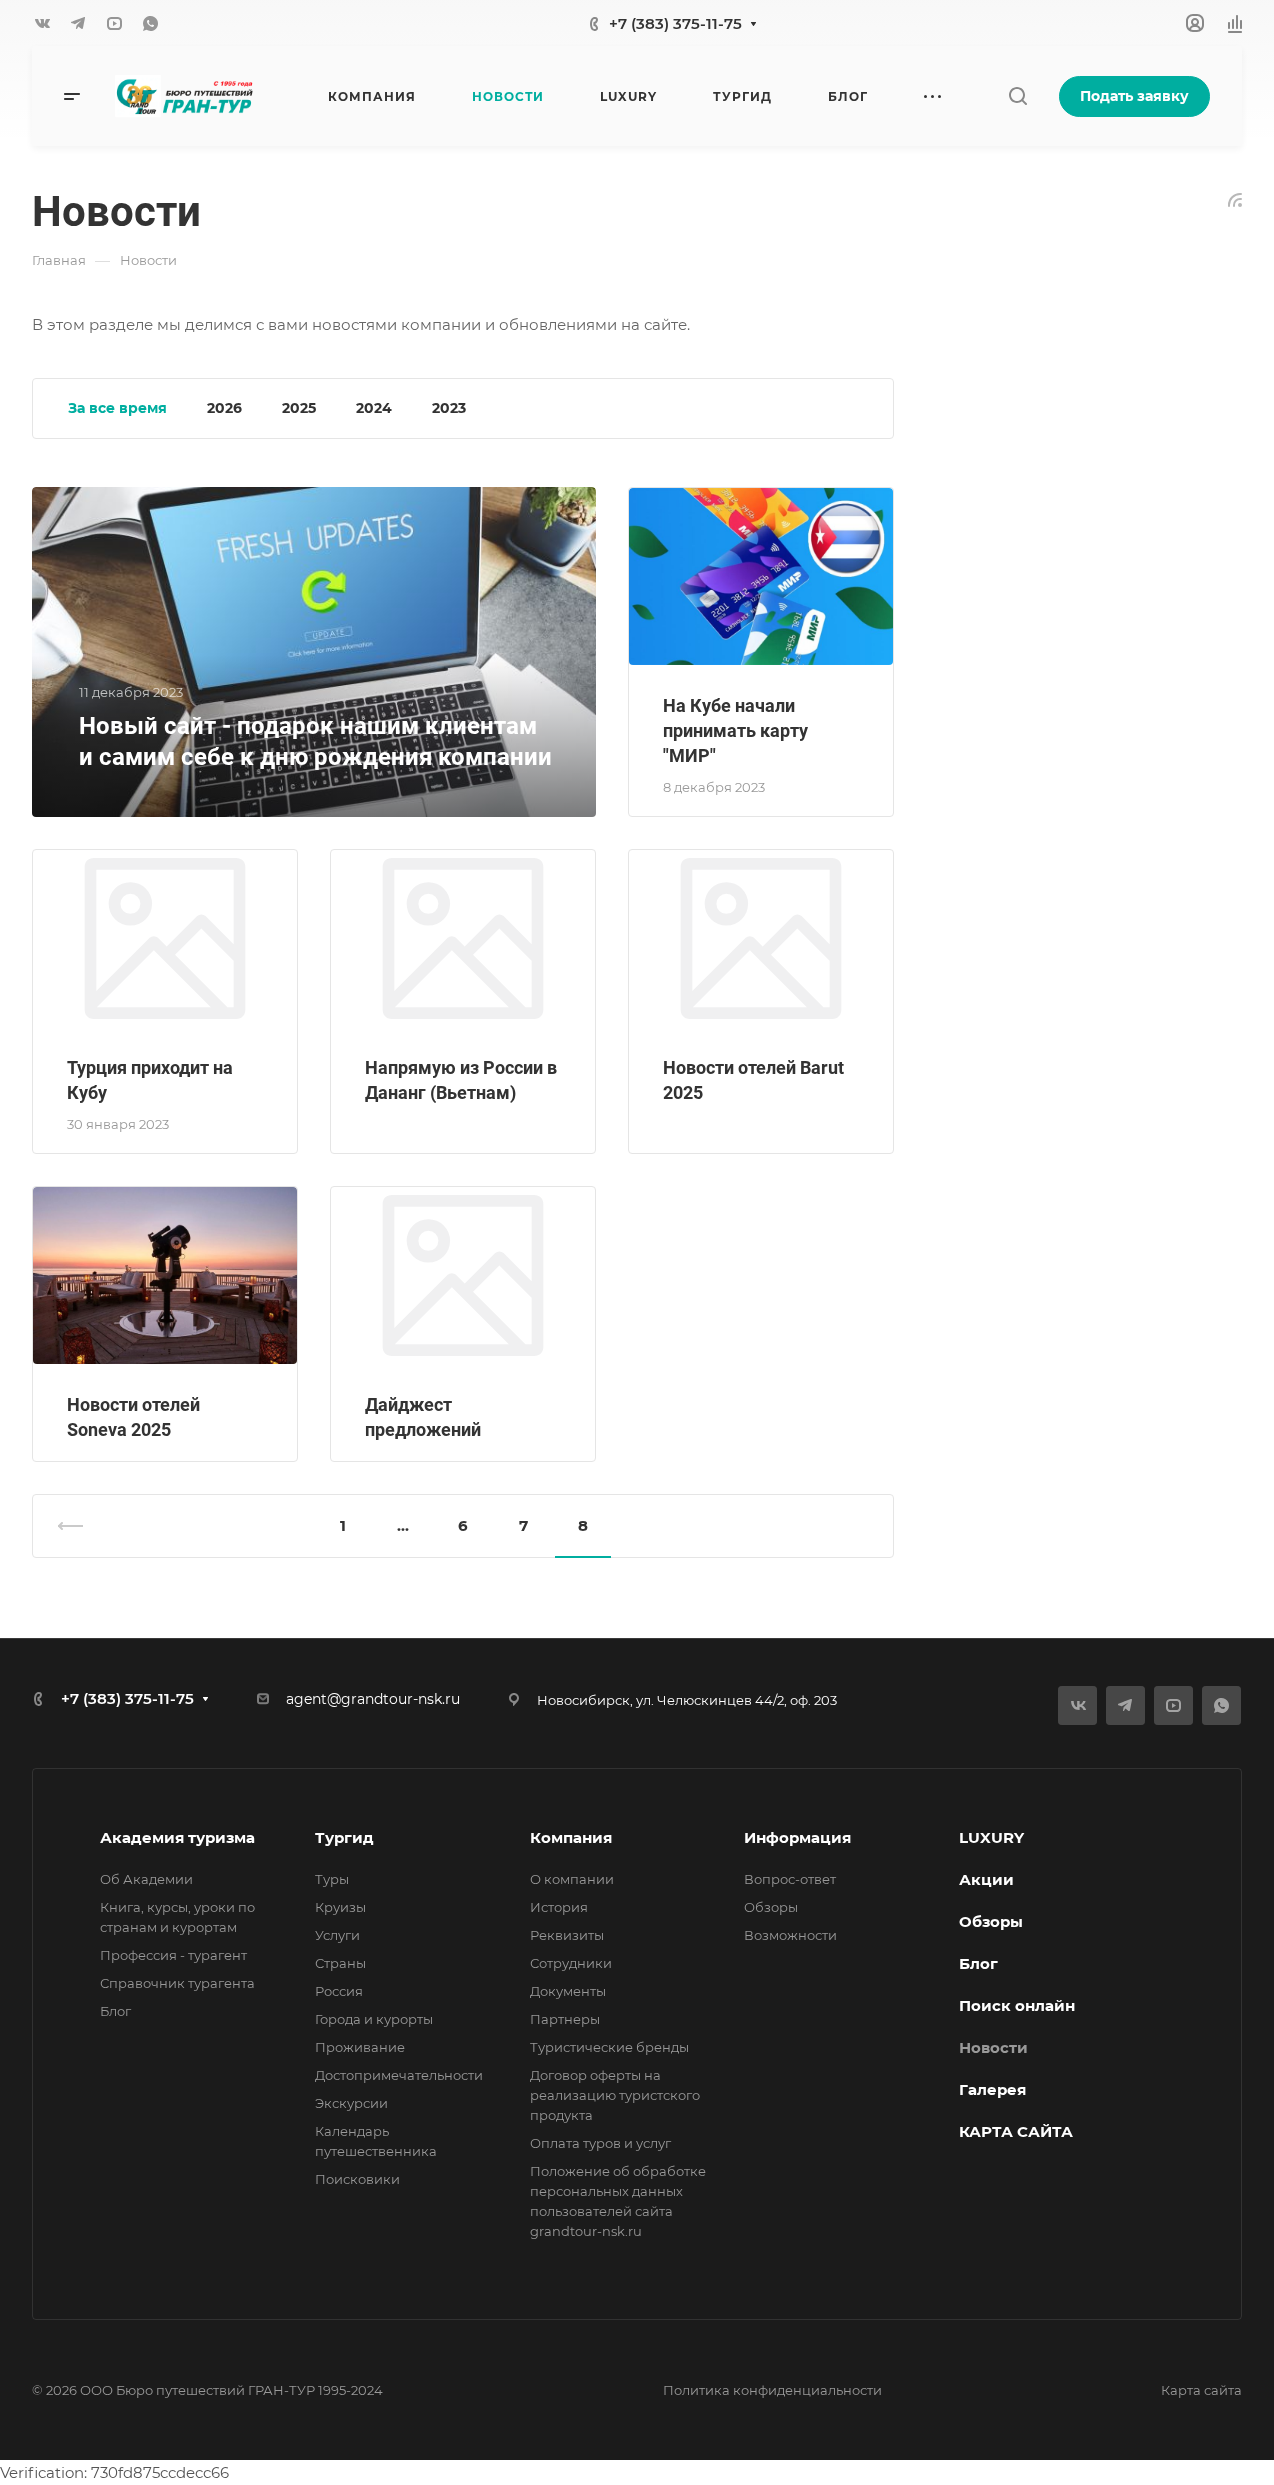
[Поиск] (1017, 96)
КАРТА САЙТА (1016, 2131)
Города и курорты (374, 2019)
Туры (332, 1879)
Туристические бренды (609, 2047)
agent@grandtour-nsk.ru (373, 1699)
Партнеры (565, 2019)
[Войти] (1195, 23)
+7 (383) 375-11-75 (675, 23)
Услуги (337, 1935)
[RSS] (1235, 198)
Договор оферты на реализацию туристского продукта (615, 2095)
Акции (986, 1879)
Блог (115, 2011)
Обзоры (771, 1907)
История (559, 1907)
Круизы (340, 1907)
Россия (339, 1991)
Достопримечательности (399, 2075)
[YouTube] (114, 23)
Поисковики (357, 2179)
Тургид (344, 1837)
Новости (993, 2047)
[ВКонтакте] (42, 23)
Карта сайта (1201, 2390)
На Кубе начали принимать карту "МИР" (735, 730)
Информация (797, 1837)
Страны (340, 1963)
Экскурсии (351, 2103)
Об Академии (146, 1879)
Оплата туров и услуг (600, 2143)
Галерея (992, 2089)
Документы (568, 1991)
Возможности (790, 1935)
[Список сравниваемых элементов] (1235, 23)
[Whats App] (150, 23)
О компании (572, 1879)
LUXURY (991, 1837)
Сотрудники (571, 1963)
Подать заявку (1134, 96)
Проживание (360, 2047)
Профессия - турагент (173, 1955)
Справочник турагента (177, 1983)
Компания (571, 1837)
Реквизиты (567, 1935)
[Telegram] (78, 23)
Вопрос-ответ (790, 1879)
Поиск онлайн (1017, 2005)
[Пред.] (79, 1526)
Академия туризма (177, 1837)
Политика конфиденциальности (772, 2390)
